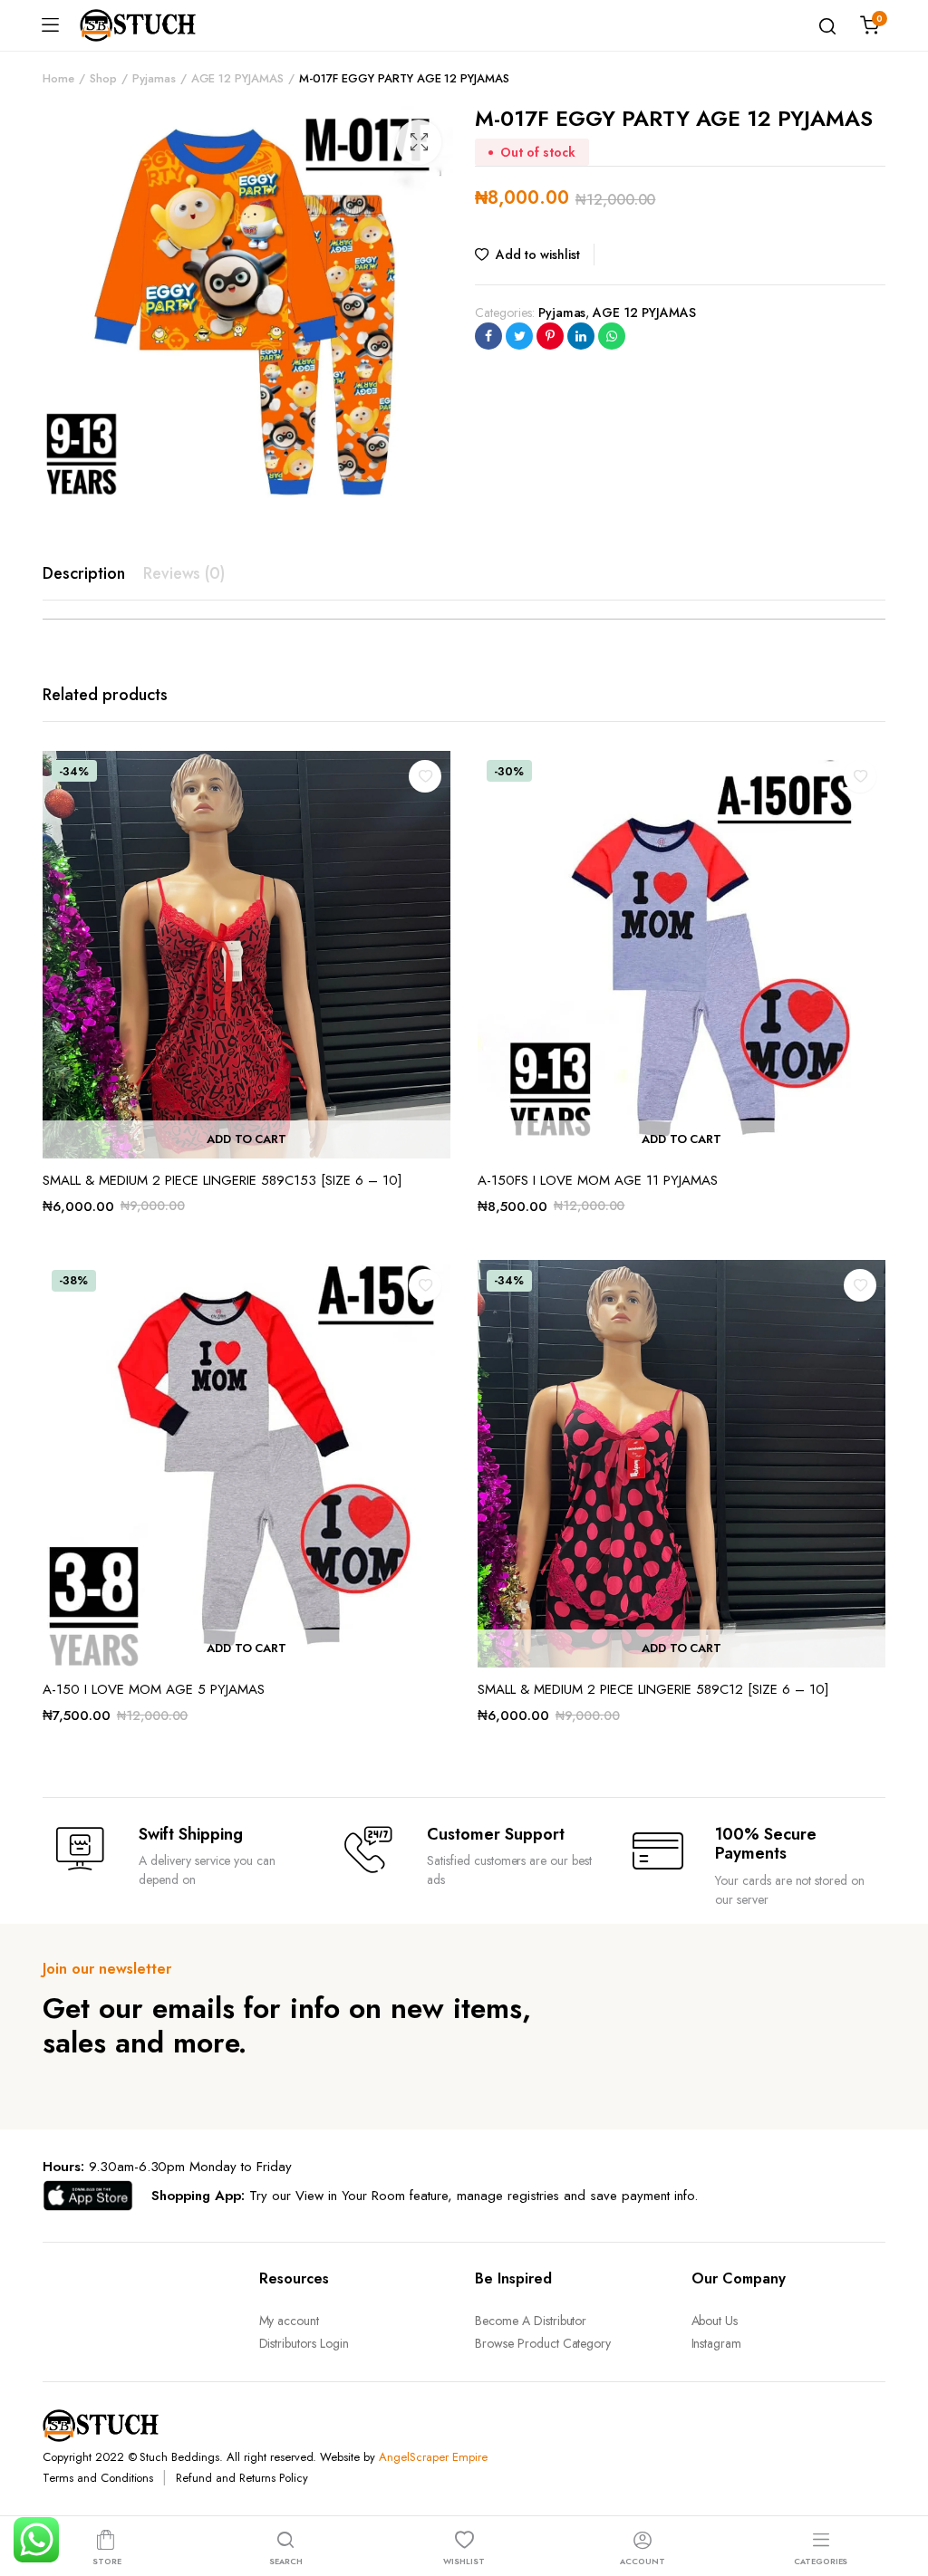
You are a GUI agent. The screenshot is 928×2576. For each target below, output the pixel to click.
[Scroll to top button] (899, 2490)
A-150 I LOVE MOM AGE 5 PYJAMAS (154, 1689)
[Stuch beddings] (145, 25)
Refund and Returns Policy (242, 2478)
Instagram (717, 2343)
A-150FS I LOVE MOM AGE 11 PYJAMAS (598, 1180)
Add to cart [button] (247, 1139)
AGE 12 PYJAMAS (238, 78)
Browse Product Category (543, 2343)
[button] (419, 142)
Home (58, 78)
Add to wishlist (538, 255)
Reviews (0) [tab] (184, 573)
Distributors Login (304, 2343)
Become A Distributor (531, 2321)
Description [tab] (84, 573)
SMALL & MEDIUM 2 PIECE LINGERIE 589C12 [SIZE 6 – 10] (653, 1689)
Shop (103, 78)
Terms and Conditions (98, 2478)
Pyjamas (154, 78)
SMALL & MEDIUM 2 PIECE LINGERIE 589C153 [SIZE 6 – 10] (222, 1180)
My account (290, 2321)
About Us (715, 2321)
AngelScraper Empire (433, 2457)
